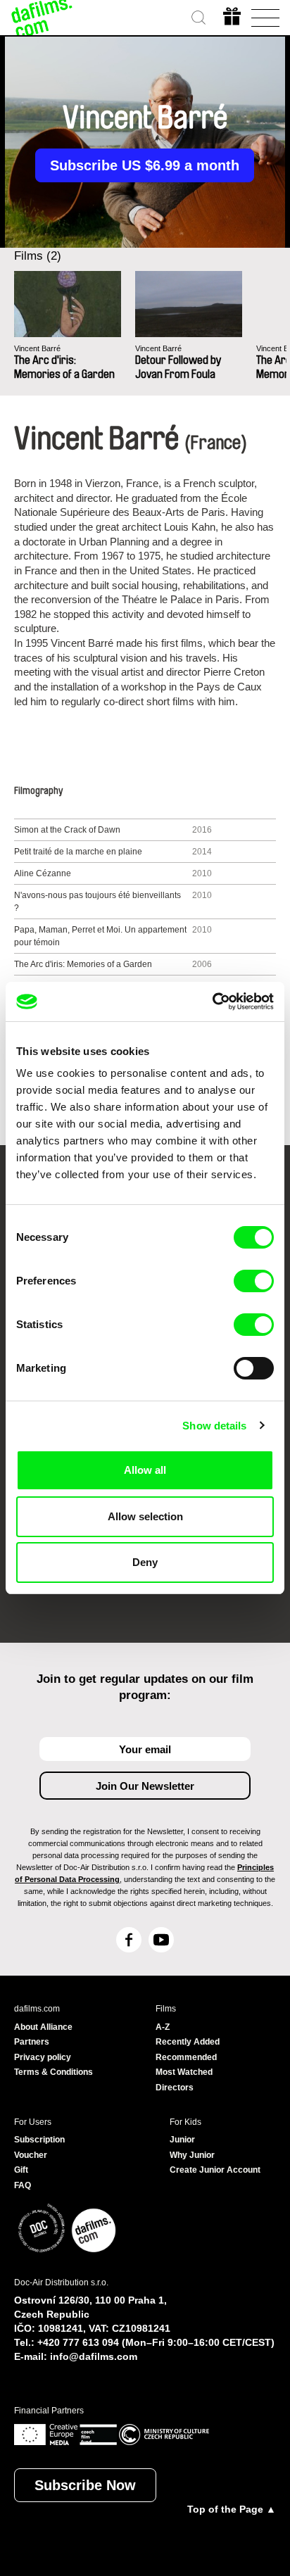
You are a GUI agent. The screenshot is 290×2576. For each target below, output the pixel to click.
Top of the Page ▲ (232, 2509)
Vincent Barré (37, 348)
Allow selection (145, 1516)
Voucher (31, 2155)
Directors (175, 2088)
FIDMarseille (70, 1591)
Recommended (186, 2057)
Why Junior (192, 2155)
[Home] (42, 18)
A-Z (163, 2027)
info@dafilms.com (94, 2356)
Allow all (145, 1470)
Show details (214, 1426)
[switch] (254, 1281)
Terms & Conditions (53, 2072)
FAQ (23, 2185)
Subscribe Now (85, 2485)
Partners (32, 2042)
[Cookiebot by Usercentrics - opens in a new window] (212, 1002)
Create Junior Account (215, 2170)
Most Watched (184, 2072)
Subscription (39, 2140)
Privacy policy (43, 2057)
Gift (21, 2170)
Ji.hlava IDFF (138, 1591)
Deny (145, 1562)
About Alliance (43, 2027)
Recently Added (188, 2042)
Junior (182, 2140)
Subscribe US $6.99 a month (145, 165)
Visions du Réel (207, 1591)
